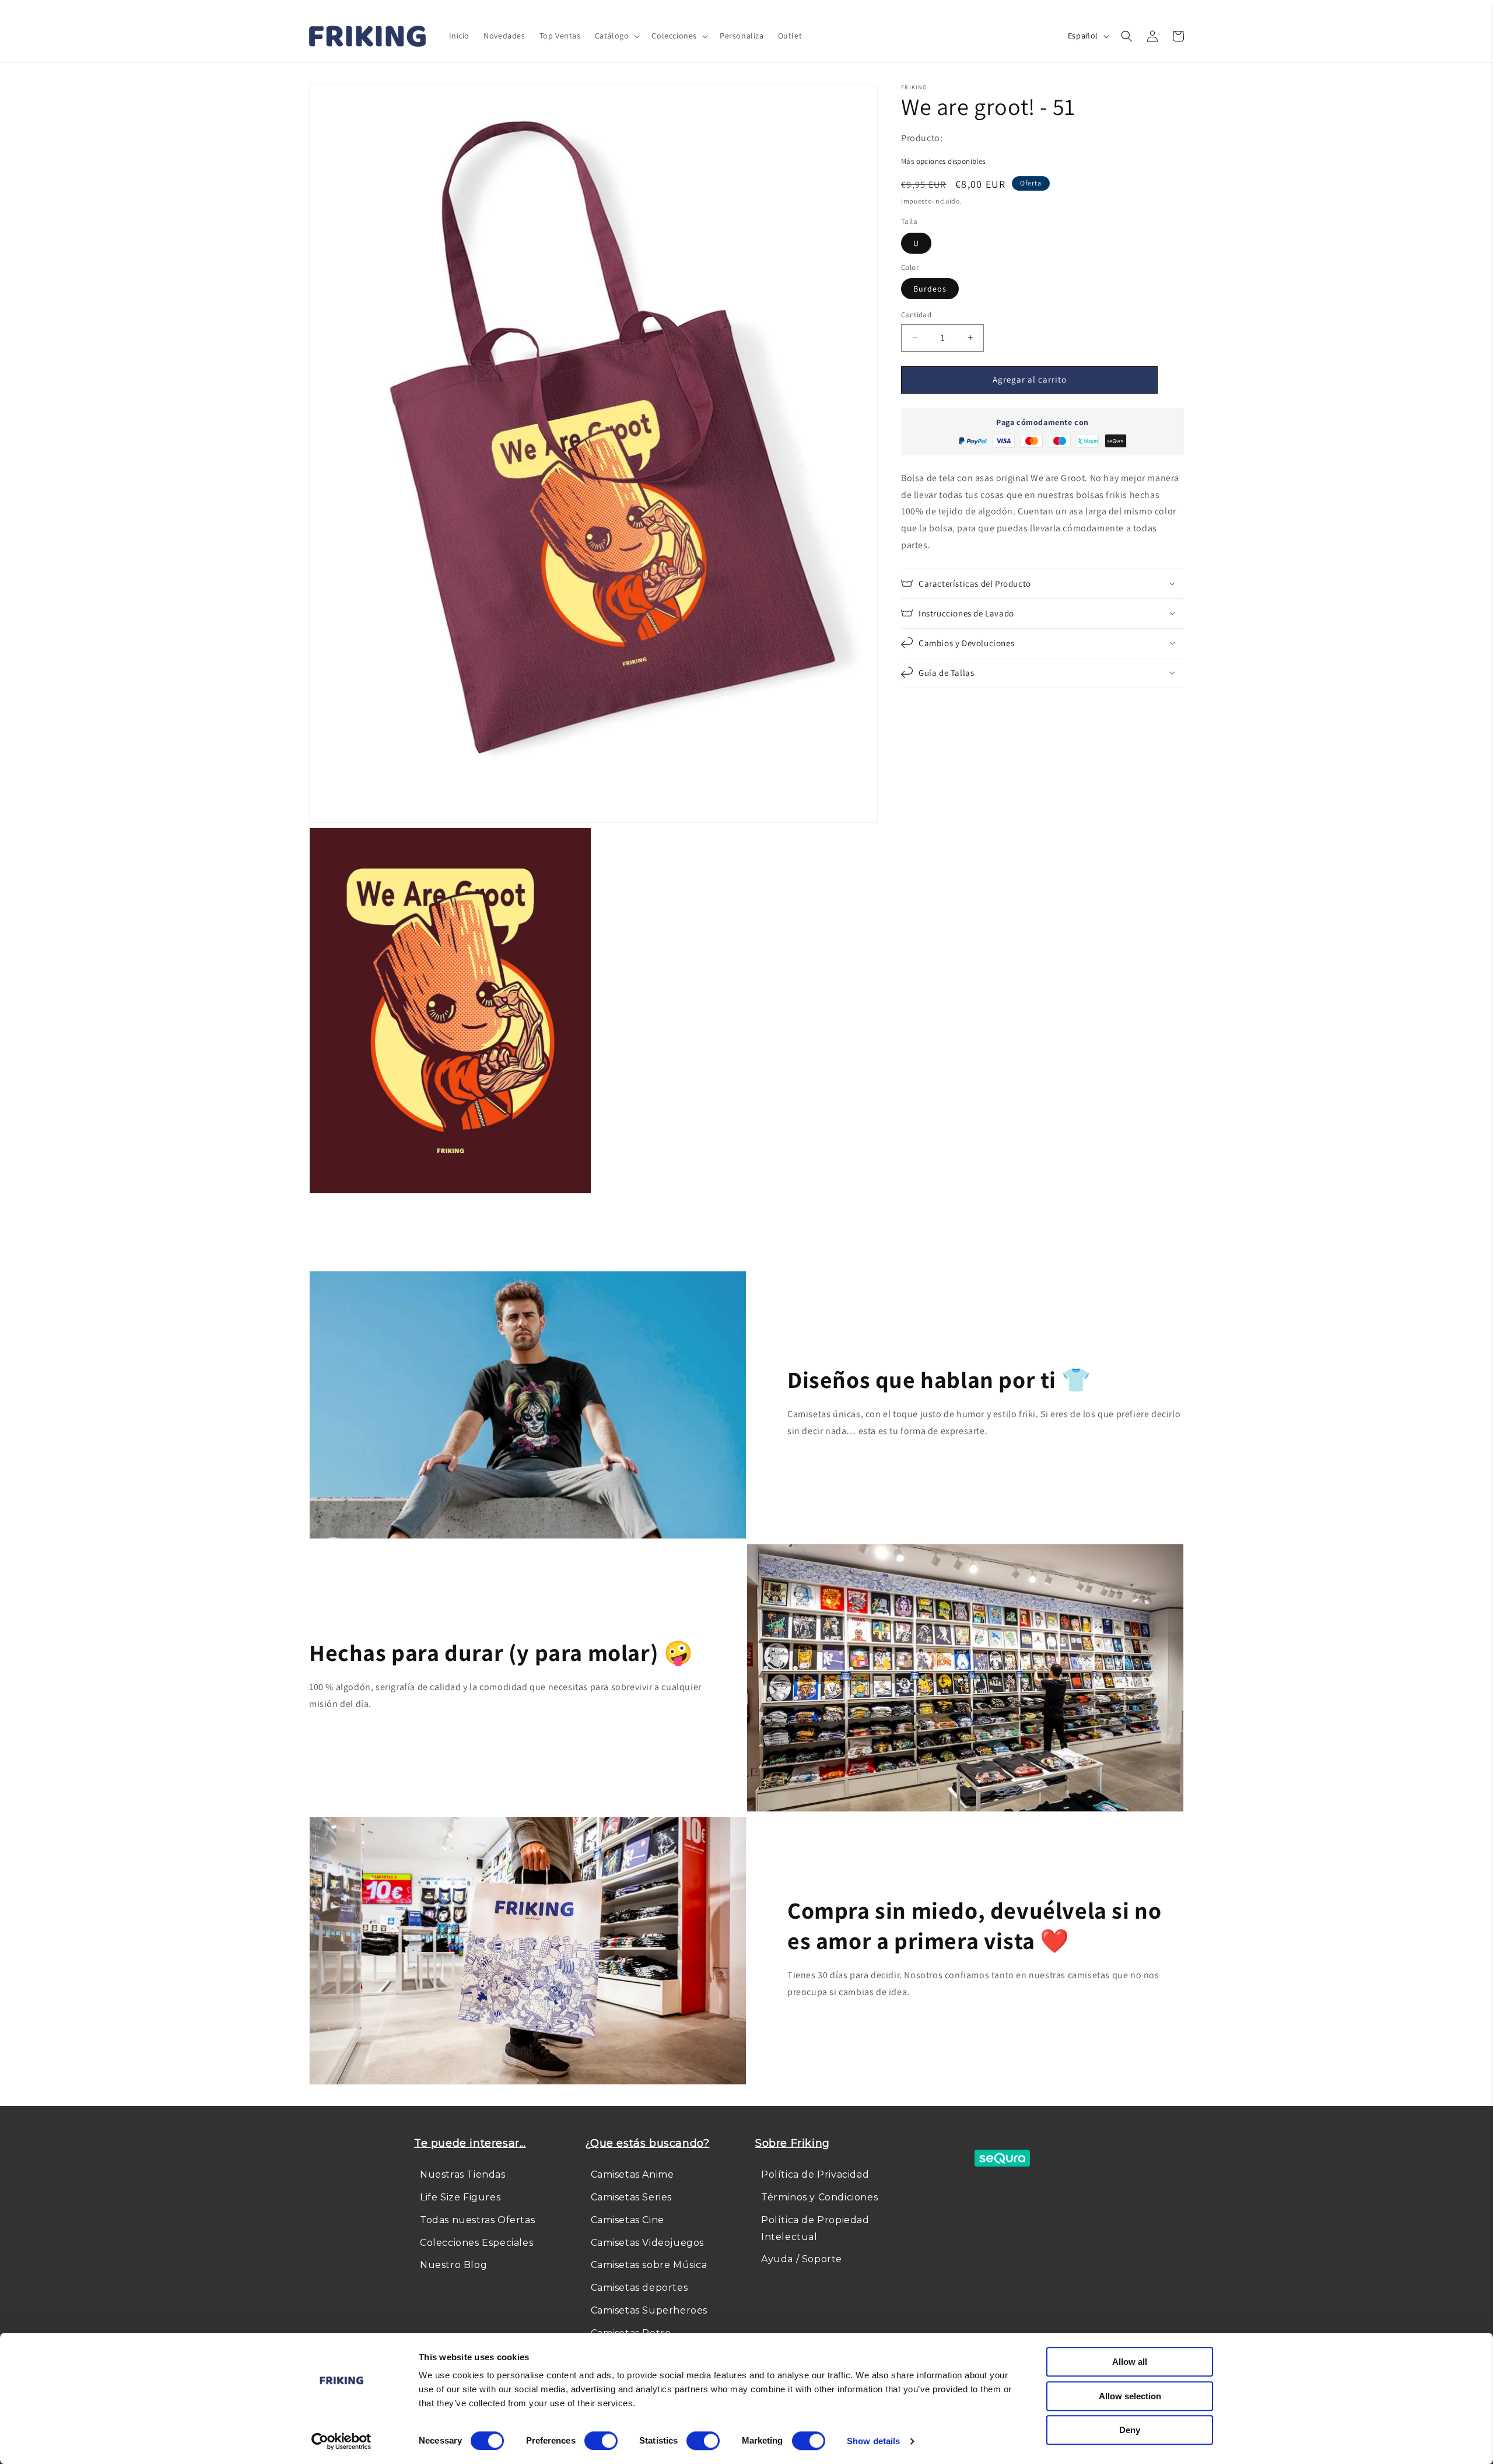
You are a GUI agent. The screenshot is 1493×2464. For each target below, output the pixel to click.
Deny (1130, 2430)
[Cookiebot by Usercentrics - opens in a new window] (341, 2441)
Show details (873, 2441)
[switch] (601, 2441)
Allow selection (1130, 2396)
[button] (616, 36)
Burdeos (930, 289)
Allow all (1130, 2362)
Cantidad (916, 315)
